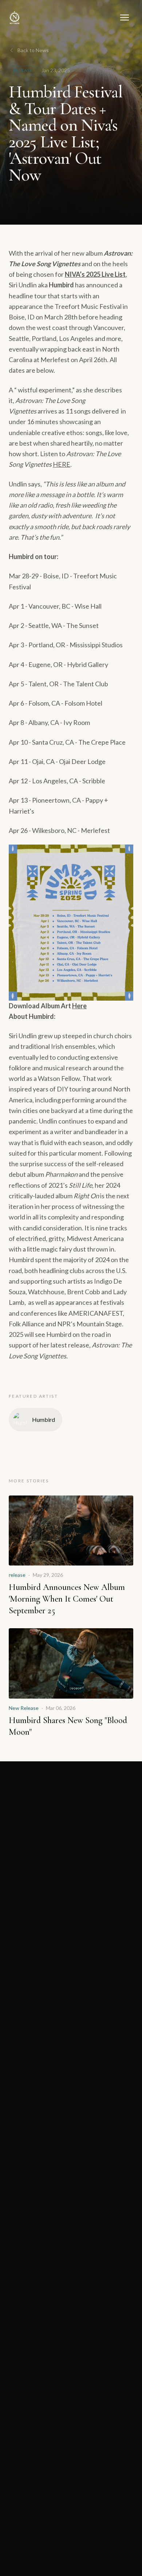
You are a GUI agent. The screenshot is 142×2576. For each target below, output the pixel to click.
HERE (62, 464)
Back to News (33, 50)
